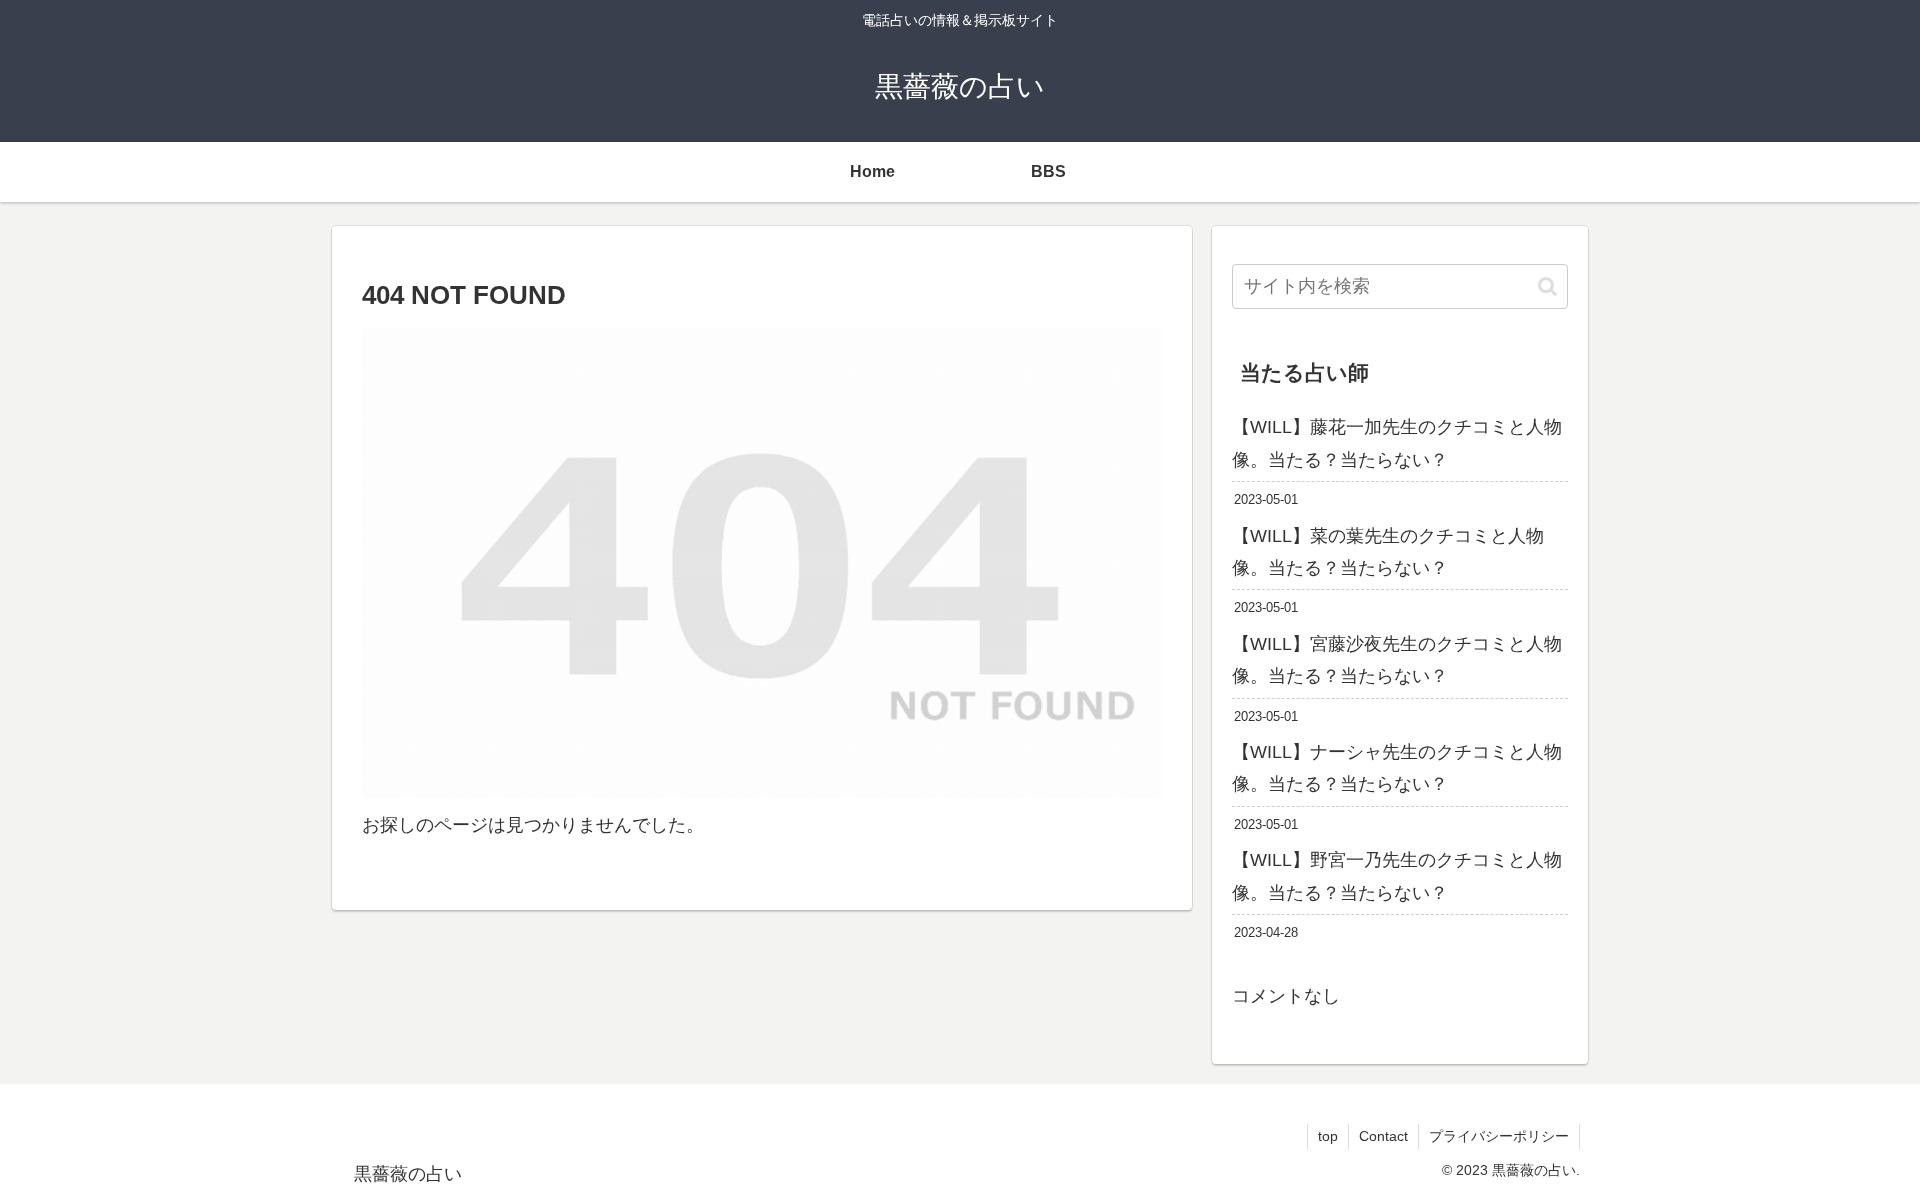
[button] (1547, 286)
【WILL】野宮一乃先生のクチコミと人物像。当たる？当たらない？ (1397, 876)
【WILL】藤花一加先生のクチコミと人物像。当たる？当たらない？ (1397, 443)
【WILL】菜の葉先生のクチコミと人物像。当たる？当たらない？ (1388, 552)
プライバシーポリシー (1499, 1136)
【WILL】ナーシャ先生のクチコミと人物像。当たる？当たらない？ (1397, 768)
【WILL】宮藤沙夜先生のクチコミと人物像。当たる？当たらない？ (1397, 660)
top (1328, 1136)
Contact (1383, 1136)
